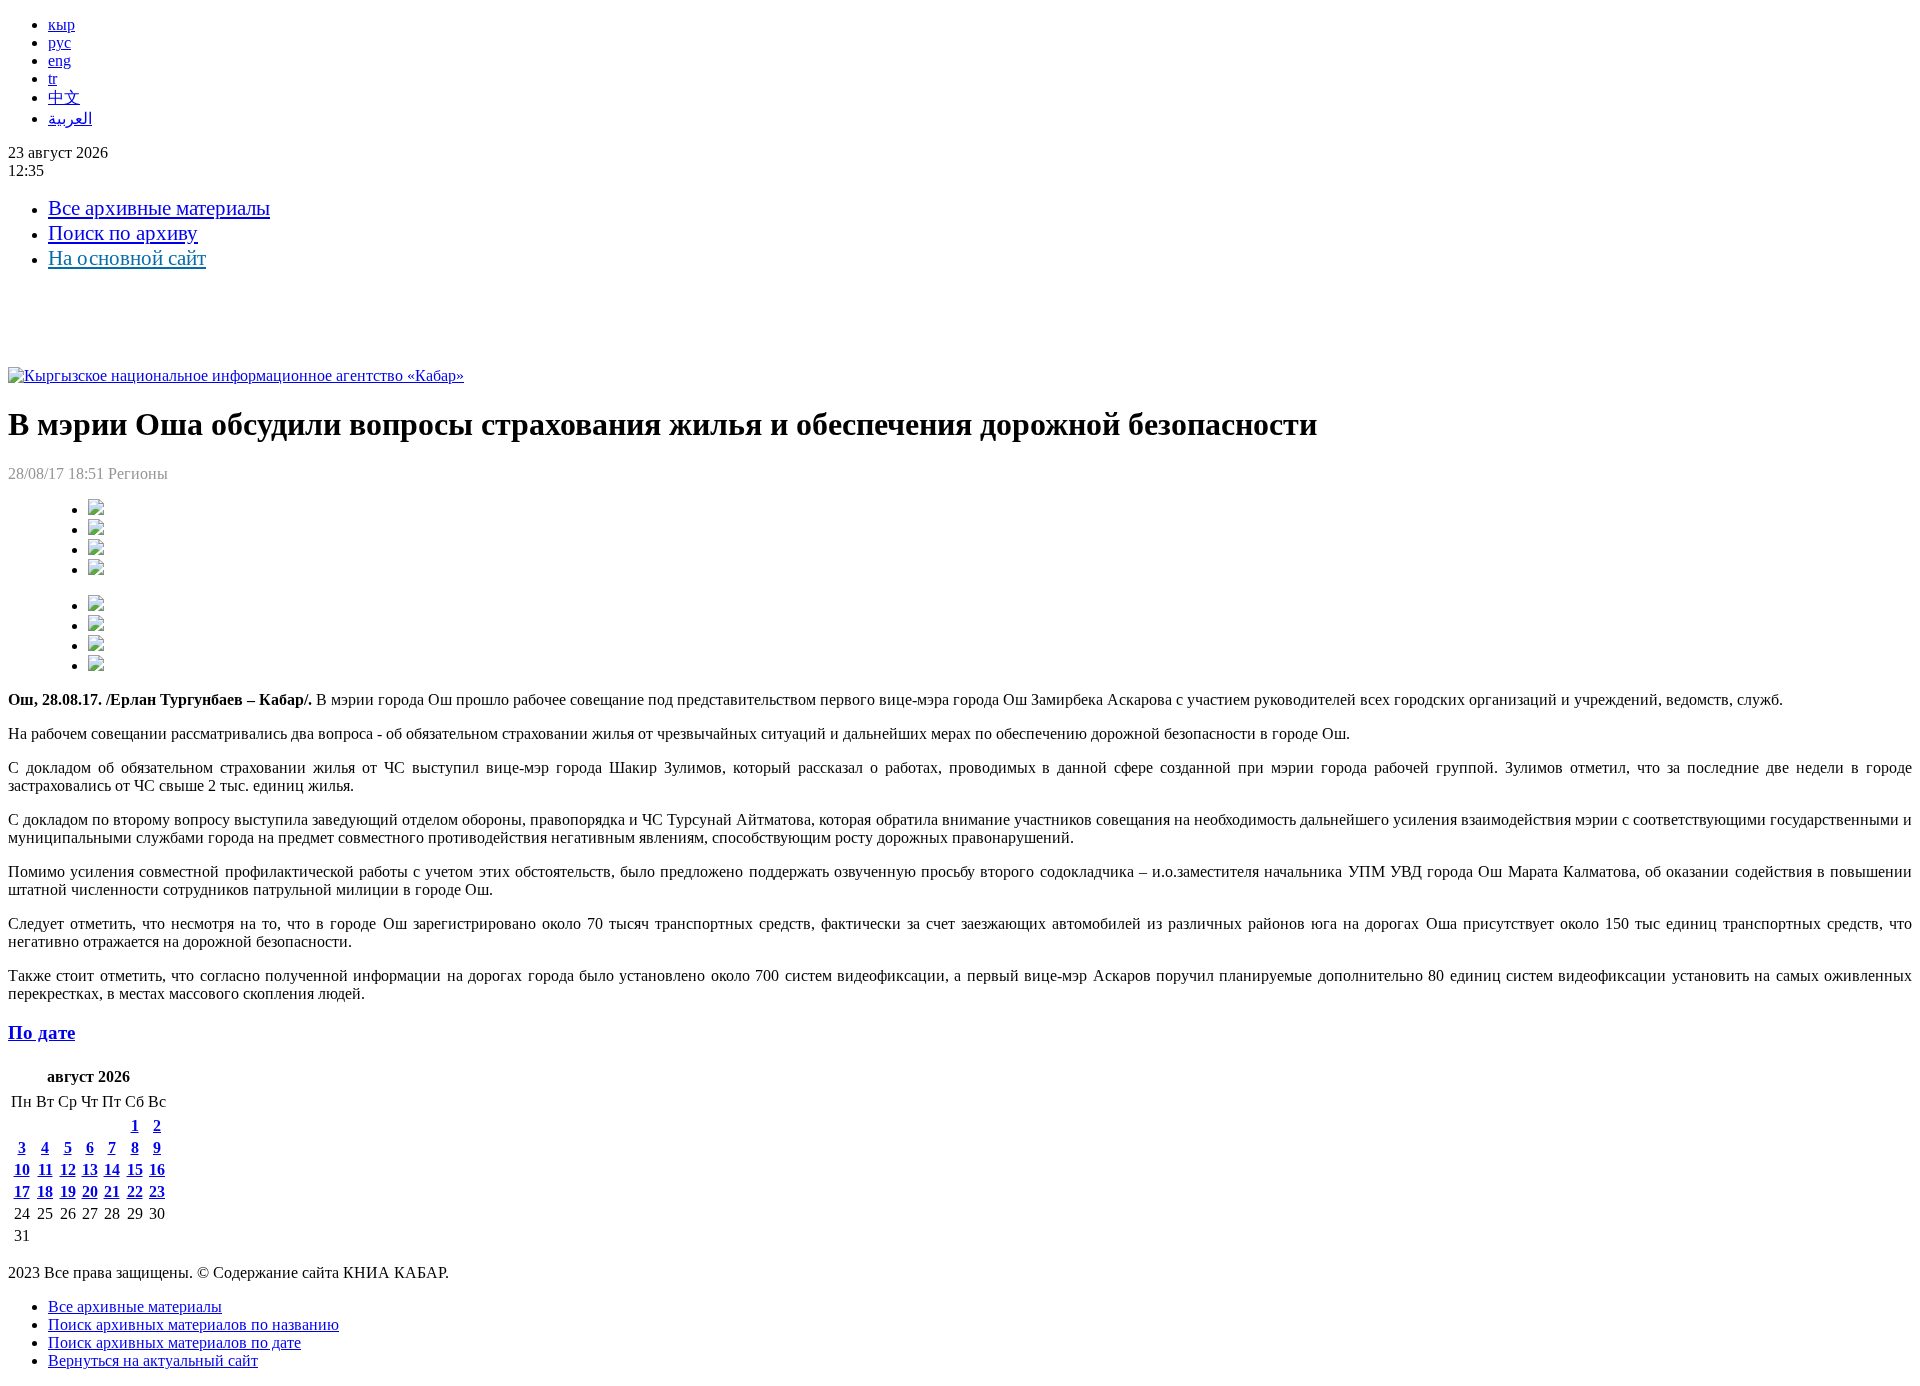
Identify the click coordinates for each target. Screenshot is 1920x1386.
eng (59, 60)
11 (45, 1169)
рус (59, 42)
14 (112, 1169)
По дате (41, 1032)
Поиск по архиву (123, 233)
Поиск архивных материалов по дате (174, 1342)
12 (68, 1169)
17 (22, 1191)
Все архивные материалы (159, 208)
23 (157, 1191)
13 (90, 1169)
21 (112, 1191)
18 (45, 1191)
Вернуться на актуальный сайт (153, 1360)
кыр (61, 24)
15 (135, 1169)
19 (68, 1191)
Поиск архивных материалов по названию (193, 1324)
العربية (70, 118)
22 (135, 1191)
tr (52, 78)
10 (22, 1169)
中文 (64, 97)
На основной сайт (127, 258)
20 (90, 1191)
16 (157, 1169)
